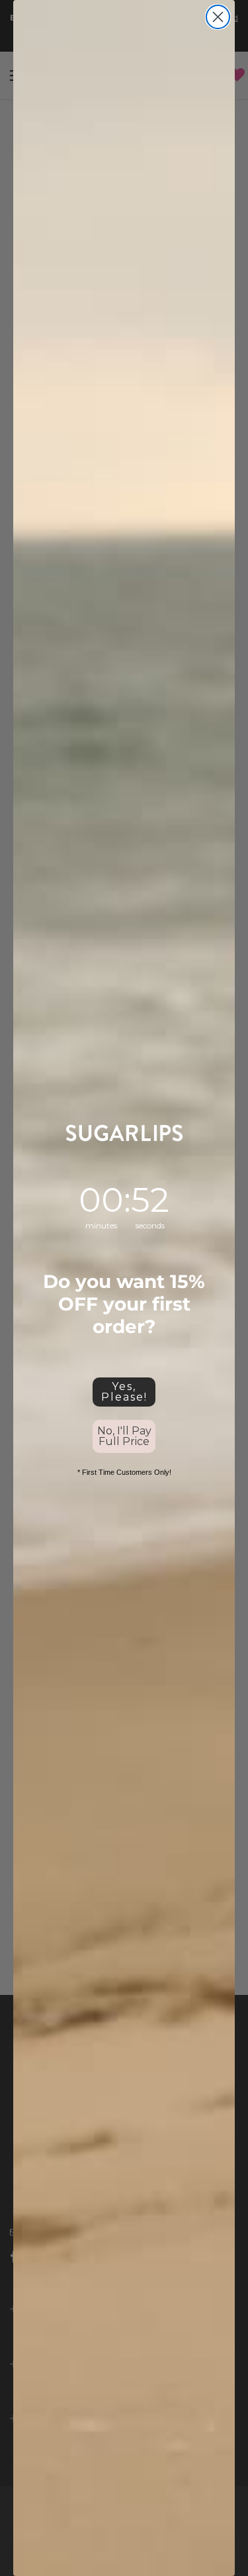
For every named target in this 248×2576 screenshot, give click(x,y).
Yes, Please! (124, 1392)
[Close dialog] (218, 17)
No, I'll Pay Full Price (124, 1436)
